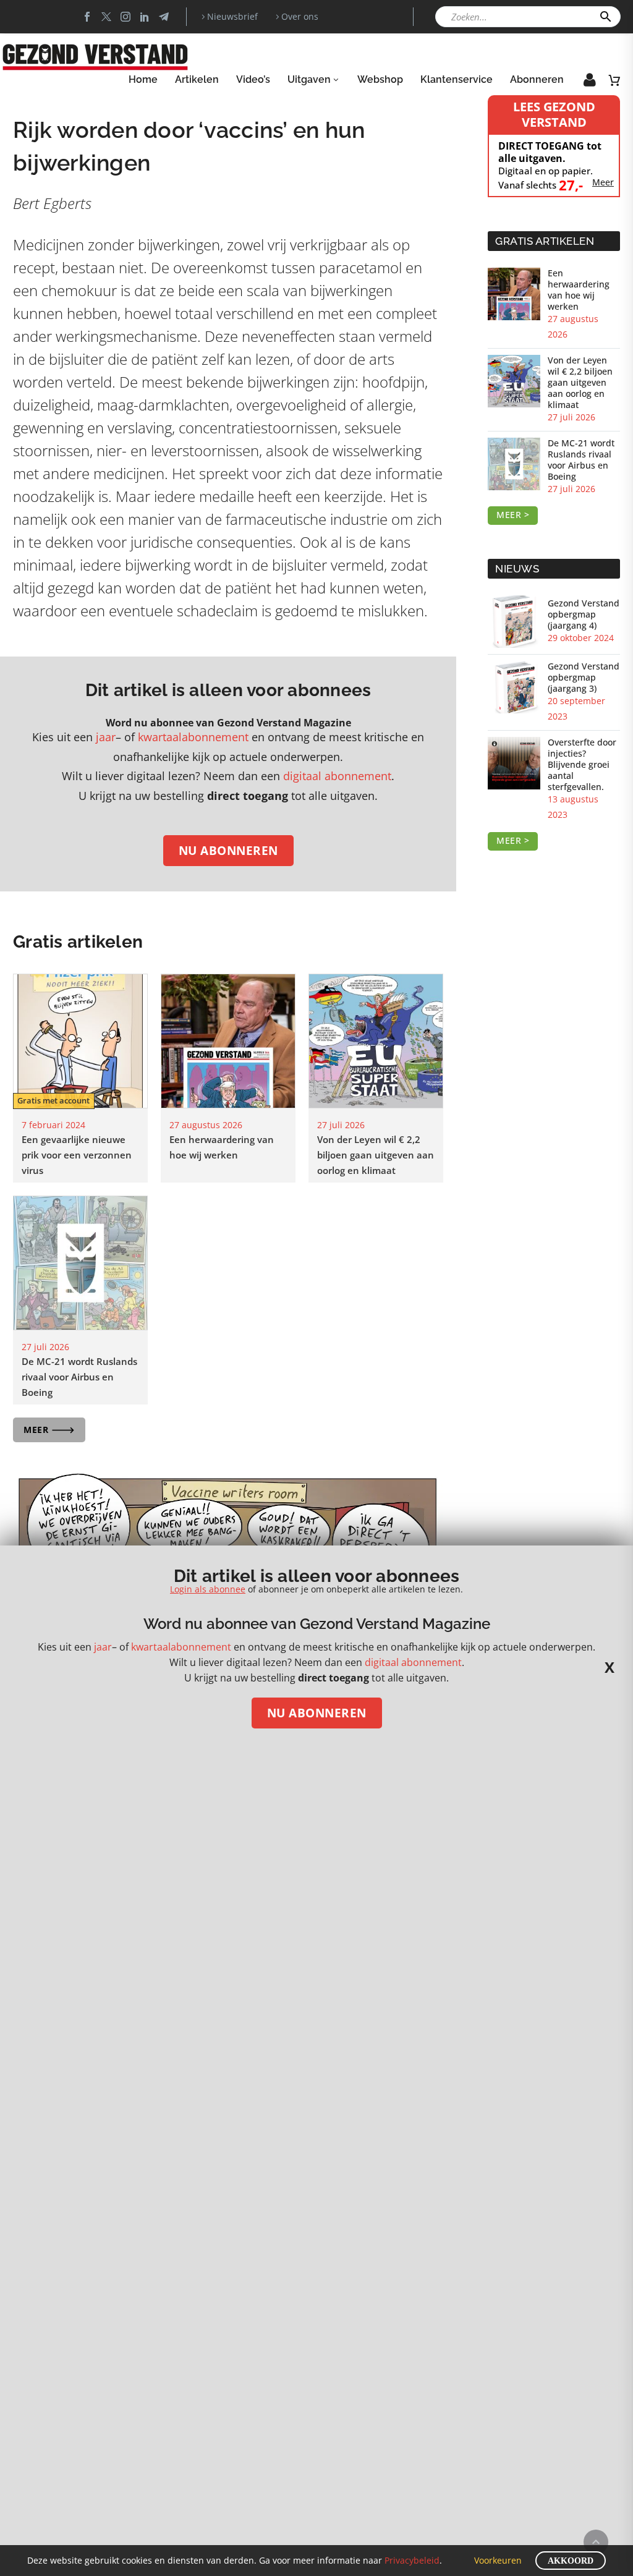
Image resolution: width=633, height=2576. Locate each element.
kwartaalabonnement (193, 737)
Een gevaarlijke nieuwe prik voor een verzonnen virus (77, 1155)
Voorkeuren (498, 2560)
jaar (106, 737)
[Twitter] (106, 17)
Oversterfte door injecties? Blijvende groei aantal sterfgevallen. (582, 765)
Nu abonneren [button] (228, 851)
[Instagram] (125, 17)
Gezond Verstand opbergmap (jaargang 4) (584, 614)
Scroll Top (596, 2542)
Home (143, 79)
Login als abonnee (208, 1589)
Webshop (380, 79)
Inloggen (581, 83)
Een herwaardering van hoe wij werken (579, 290)
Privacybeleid (412, 2560)
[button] (606, 17)
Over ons (300, 16)
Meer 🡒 (49, 1430)
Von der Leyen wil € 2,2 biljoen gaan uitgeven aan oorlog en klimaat (376, 1155)
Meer (603, 182)
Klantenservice (457, 79)
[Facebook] (87, 17)
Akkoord (571, 2561)
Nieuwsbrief (232, 16)
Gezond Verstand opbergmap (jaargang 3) (584, 678)
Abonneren (537, 79)
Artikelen (197, 79)
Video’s (253, 79)
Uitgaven (309, 79)
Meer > (513, 515)
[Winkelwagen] (614, 80)
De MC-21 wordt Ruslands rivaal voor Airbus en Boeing (79, 1377)
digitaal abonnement (337, 776)
